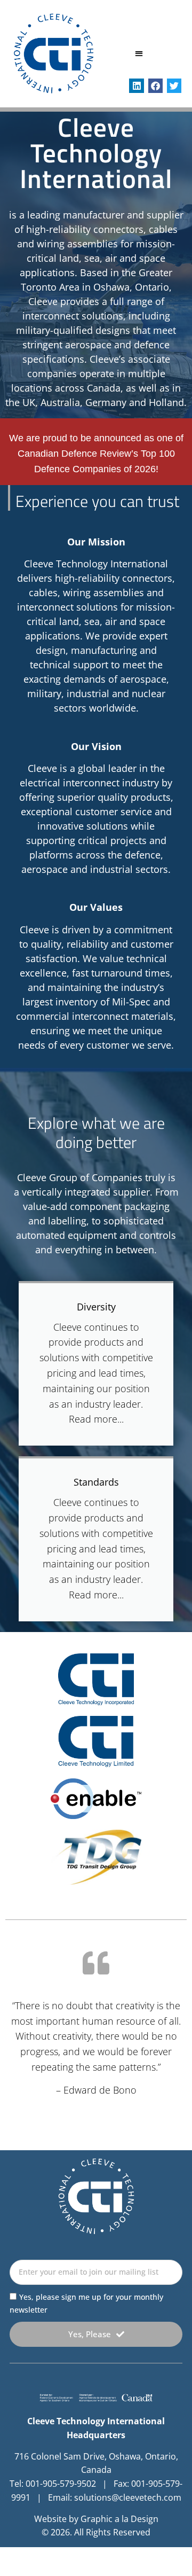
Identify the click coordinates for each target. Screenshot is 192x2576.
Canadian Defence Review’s (78, 454)
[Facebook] (155, 86)
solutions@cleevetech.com (128, 2497)
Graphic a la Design (119, 2519)
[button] (139, 54)
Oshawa (111, 287)
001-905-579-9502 (61, 2484)
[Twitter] (174, 86)
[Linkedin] (136, 86)
